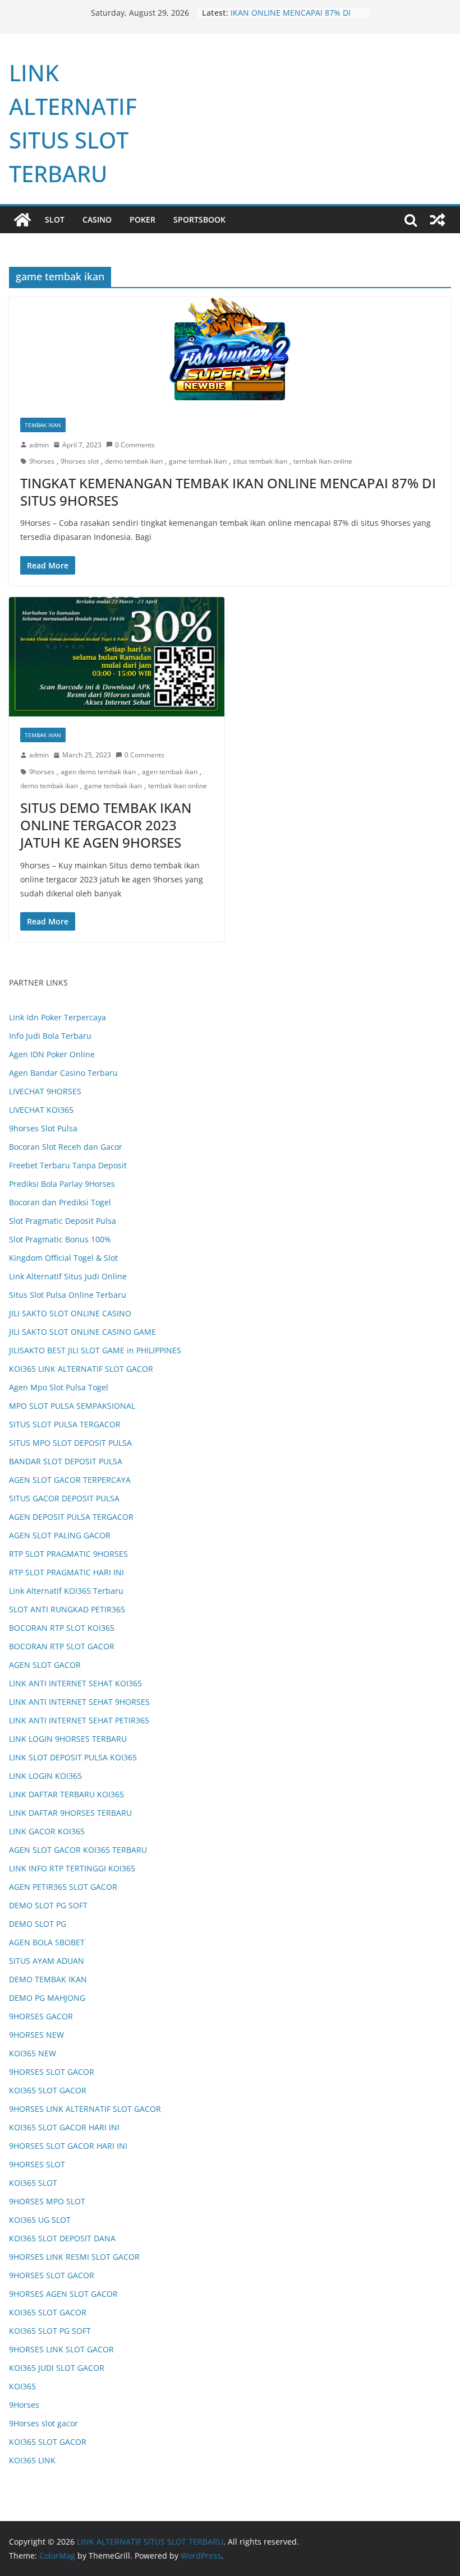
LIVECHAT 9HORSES (45, 1091)
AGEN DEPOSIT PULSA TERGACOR (71, 1517)
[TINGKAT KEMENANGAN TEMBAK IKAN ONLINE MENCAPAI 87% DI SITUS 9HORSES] (230, 352)
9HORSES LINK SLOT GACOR (61, 2349)
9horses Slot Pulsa (43, 1128)
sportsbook (199, 219)
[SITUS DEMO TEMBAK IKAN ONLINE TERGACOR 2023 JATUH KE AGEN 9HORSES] (117, 657)
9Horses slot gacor (43, 2423)
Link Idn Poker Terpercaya (58, 1017)
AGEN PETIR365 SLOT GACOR (63, 1887)
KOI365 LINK (32, 2460)
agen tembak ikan (170, 772)
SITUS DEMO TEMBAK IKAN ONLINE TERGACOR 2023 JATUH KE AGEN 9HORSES (106, 825)
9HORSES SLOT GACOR (52, 2072)
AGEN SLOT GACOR (45, 1665)
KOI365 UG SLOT (40, 2220)
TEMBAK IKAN (43, 425)
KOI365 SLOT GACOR (48, 2090)
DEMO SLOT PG (38, 1924)
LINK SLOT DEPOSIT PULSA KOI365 (73, 1757)
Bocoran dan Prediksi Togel (60, 1202)
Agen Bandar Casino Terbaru (63, 1073)
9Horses (24, 2405)
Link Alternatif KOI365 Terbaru (66, 1591)
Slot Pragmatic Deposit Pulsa (63, 1221)
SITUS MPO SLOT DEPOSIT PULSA (70, 1443)
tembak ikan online (323, 461)
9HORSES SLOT (37, 2164)
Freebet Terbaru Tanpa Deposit (68, 1165)
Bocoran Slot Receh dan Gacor (66, 1147)
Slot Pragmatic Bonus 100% (60, 1239)
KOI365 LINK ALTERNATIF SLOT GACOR (81, 1369)
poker (142, 219)
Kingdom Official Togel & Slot (63, 1258)
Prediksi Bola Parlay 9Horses (62, 1184)
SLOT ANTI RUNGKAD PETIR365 (67, 1609)
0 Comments (135, 445)
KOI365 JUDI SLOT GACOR (57, 2368)
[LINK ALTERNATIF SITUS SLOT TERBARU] (22, 220)
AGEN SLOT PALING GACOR (60, 1535)
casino (97, 219)
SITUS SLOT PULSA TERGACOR (65, 1424)
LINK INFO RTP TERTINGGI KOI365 (72, 1868)
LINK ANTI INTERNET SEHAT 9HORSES (79, 1702)
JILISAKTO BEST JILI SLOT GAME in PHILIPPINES (95, 1350)
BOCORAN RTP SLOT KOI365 (62, 1628)
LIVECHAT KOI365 (41, 1110)
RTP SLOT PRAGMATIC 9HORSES (68, 1554)
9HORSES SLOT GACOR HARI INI (68, 2146)
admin (39, 445)
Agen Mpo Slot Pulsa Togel (59, 1387)
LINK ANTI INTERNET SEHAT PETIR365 (79, 1720)
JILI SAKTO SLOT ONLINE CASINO (70, 1313)
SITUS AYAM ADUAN (47, 1961)
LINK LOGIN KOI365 (45, 1776)
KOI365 (22, 2386)
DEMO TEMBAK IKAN (48, 1979)
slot (55, 219)
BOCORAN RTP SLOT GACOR (62, 1646)
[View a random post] (438, 220)
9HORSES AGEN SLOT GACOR (63, 2294)
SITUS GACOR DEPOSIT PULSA (64, 1498)
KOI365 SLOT (33, 2183)
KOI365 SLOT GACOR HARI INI (64, 2127)
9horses (42, 461)
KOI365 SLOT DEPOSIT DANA (62, 2238)
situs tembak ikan (260, 461)
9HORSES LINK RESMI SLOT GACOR (74, 2257)
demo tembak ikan (134, 461)
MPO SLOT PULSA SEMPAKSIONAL (72, 1406)
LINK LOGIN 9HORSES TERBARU (68, 1739)
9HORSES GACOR (41, 2016)
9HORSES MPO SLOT (47, 2201)
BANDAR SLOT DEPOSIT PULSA (66, 1461)
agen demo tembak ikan (98, 772)
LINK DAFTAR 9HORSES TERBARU (70, 1813)
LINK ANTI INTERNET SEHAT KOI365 (75, 1683)
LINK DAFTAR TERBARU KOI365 (66, 1794)
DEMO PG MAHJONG (47, 1998)
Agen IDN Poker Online (52, 1054)
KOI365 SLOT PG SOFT (50, 2331)
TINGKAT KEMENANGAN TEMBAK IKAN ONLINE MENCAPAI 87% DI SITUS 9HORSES (228, 492)
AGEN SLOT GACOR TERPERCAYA (70, 1480)
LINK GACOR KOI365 (47, 1831)
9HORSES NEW (36, 2035)
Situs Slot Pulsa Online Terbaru (68, 1295)
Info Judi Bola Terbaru (50, 1036)
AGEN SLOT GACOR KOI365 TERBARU (78, 1850)
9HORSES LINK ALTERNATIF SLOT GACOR (85, 2109)
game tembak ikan (198, 461)
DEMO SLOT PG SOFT (48, 1905)
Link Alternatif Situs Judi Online (68, 1276)
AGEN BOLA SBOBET (47, 1942)
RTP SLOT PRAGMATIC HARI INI (66, 1572)
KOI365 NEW (33, 2053)
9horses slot (80, 461)
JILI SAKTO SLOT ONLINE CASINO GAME (82, 1332)
